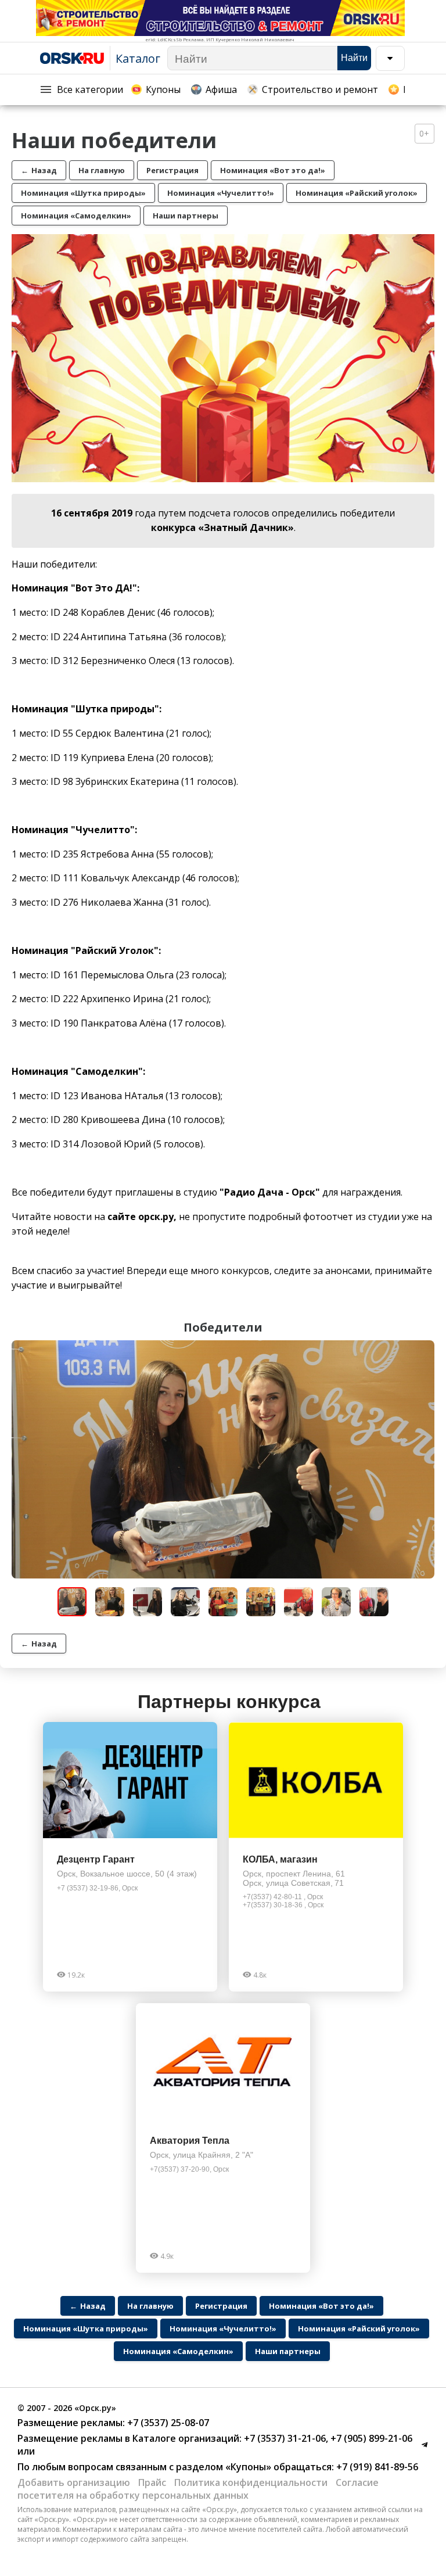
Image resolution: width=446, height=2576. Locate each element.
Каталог (138, 58)
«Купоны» (248, 2467)
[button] (424, 1351)
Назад (39, 170)
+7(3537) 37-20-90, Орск (189, 2169)
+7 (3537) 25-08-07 (167, 2423)
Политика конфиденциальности (251, 2482)
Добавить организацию (74, 2482)
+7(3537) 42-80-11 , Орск (283, 1897)
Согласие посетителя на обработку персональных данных (198, 2489)
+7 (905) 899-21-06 (370, 2438)
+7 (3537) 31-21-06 (284, 2438)
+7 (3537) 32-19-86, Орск (97, 1888)
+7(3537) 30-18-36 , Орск (283, 1905)
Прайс (152, 2482)
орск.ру (156, 1217)
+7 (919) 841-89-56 (376, 2467)
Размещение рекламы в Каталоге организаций (128, 2438)
